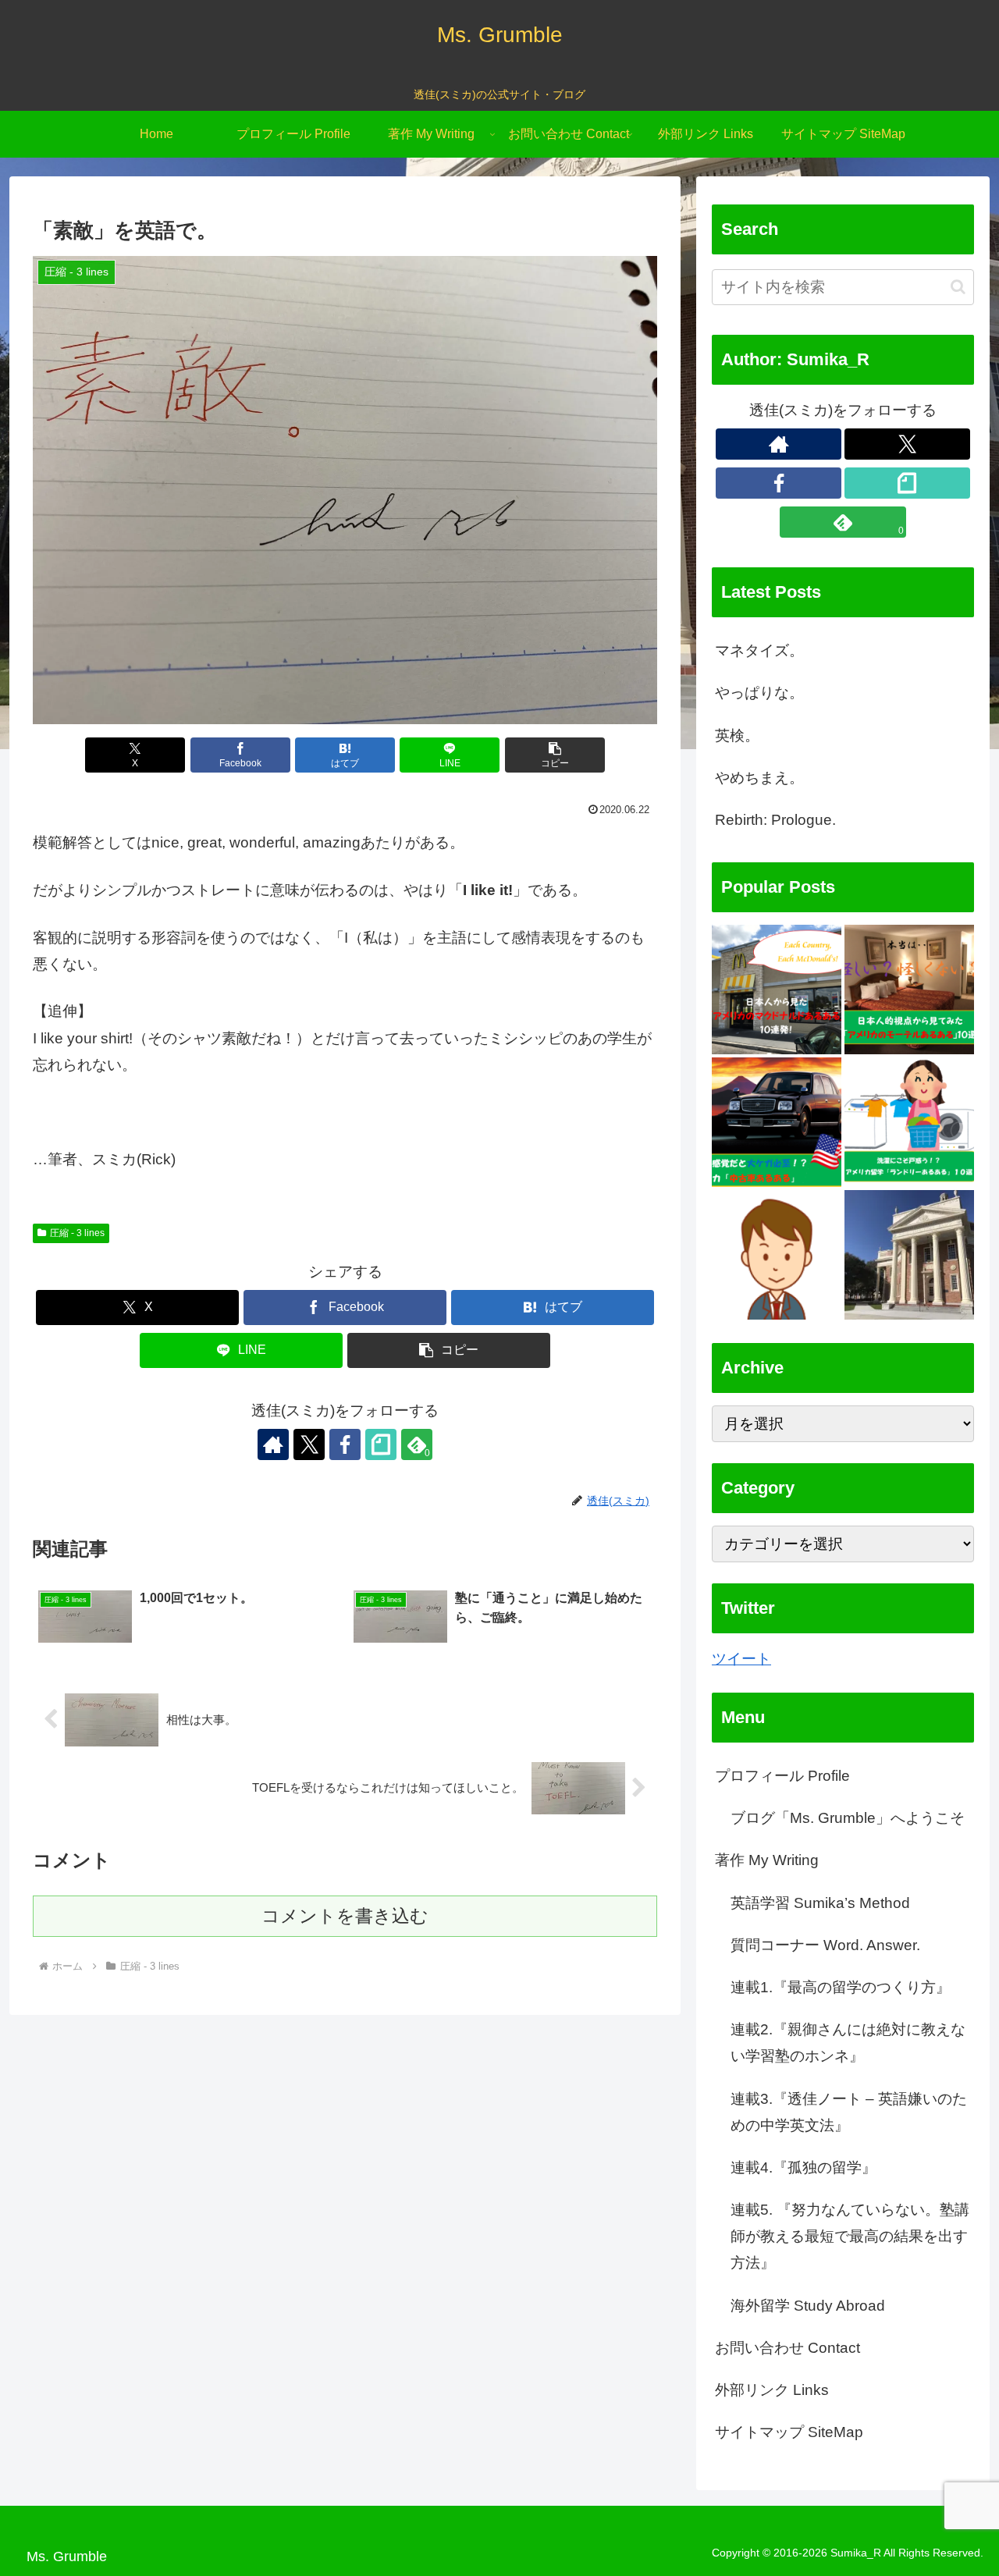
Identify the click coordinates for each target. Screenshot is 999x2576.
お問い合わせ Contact (787, 2348)
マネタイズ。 (759, 650)
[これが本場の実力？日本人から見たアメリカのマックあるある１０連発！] (777, 990)
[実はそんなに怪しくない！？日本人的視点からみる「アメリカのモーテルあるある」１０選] (909, 990)
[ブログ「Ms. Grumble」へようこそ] (909, 1255)
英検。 (737, 735)
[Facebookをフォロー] (345, 1444)
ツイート (741, 1659)
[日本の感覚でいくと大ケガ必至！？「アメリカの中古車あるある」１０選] (777, 1122)
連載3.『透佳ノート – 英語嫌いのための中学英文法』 (849, 2112)
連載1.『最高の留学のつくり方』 (841, 1987)
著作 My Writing (767, 1861)
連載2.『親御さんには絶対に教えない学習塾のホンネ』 (848, 2043)
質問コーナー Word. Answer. (825, 1945)
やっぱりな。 (759, 693)
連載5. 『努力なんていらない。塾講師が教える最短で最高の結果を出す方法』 (850, 2237)
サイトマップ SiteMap (789, 2433)
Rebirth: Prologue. (775, 820)
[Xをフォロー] (309, 1444)
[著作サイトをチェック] (273, 1444)
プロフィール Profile (782, 1776)
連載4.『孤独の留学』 (803, 2167)
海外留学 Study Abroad (808, 2306)
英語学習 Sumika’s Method (820, 1903)
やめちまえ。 (759, 778)
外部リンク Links (772, 2390)
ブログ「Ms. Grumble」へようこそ (848, 1819)
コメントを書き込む (345, 1916)
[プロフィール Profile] (777, 1255)
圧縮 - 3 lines (77, 1233)
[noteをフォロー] (381, 1444)
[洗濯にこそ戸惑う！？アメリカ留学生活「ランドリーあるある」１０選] (909, 1122)
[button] (555, 755)
